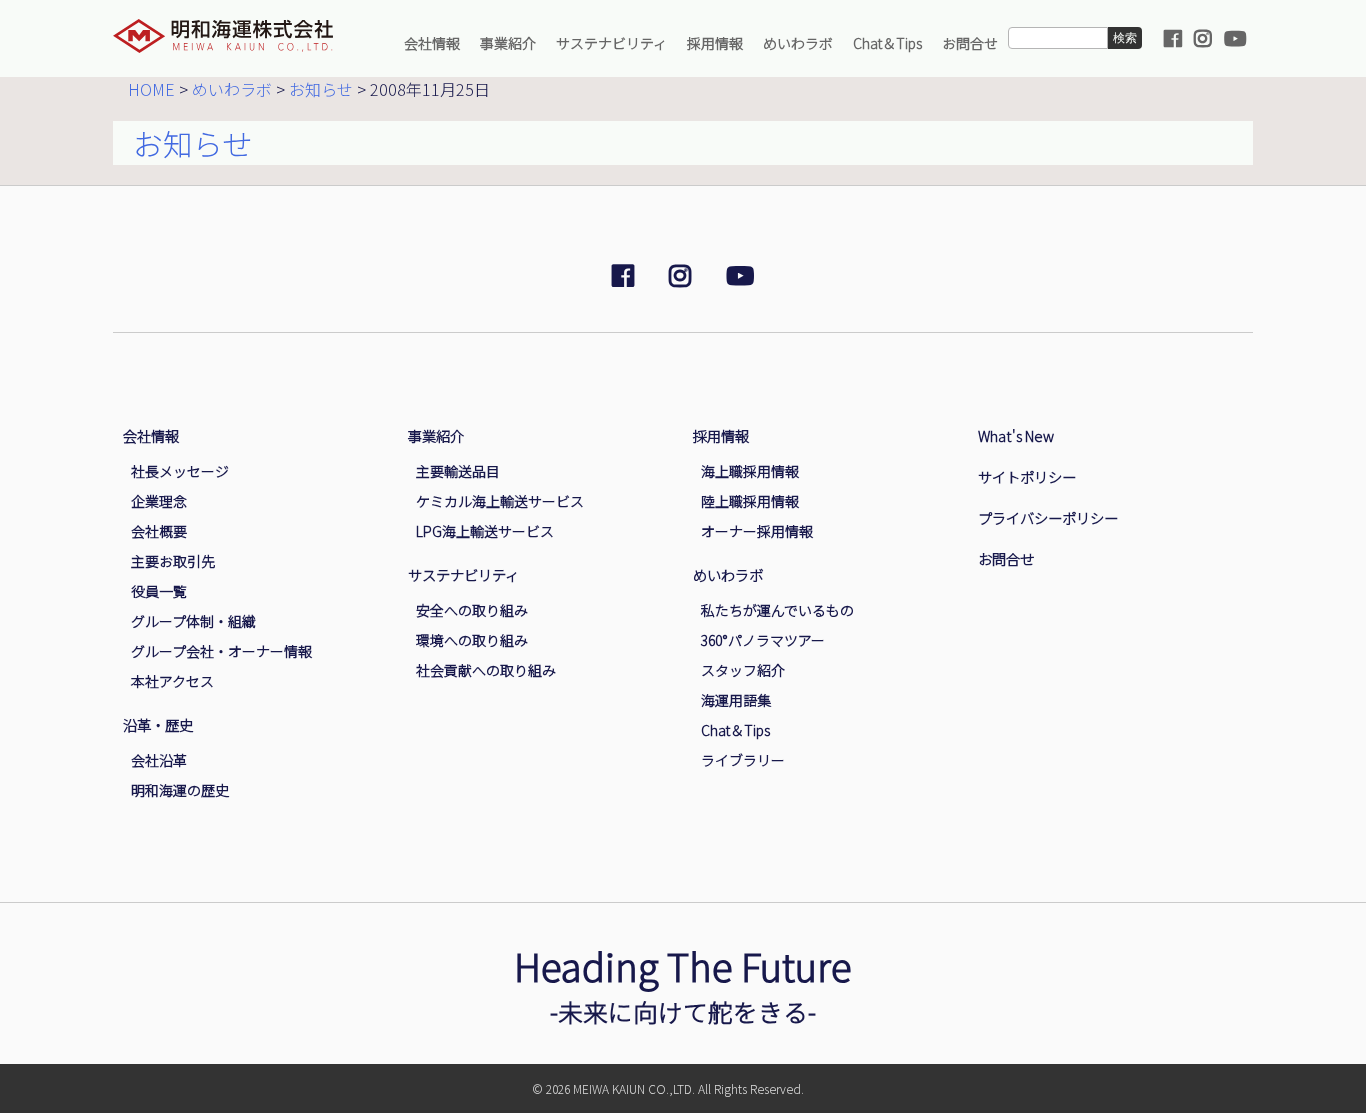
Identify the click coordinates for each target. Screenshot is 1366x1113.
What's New (1016, 435)
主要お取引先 (173, 561)
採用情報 (715, 43)
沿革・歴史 (158, 724)
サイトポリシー (1027, 476)
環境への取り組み (472, 640)
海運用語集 (736, 700)
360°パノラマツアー (763, 640)
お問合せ (970, 43)
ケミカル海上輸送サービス (500, 501)
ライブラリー (743, 760)
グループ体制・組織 (193, 621)
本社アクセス (172, 681)
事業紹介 (508, 43)
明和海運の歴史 (180, 790)
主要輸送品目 (458, 471)
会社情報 (432, 43)
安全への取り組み (472, 610)
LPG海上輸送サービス (485, 531)
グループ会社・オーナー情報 (221, 651)
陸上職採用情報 (750, 501)
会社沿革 (159, 760)
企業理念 (159, 501)
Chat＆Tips (887, 43)
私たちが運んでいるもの (777, 610)
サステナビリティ (611, 43)
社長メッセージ (180, 471)
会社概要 (159, 531)
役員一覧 (159, 591)
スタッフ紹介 (743, 670)
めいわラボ (798, 43)
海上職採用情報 (750, 471)
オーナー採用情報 (757, 531)
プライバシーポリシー (1048, 517)
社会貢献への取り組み (486, 670)
